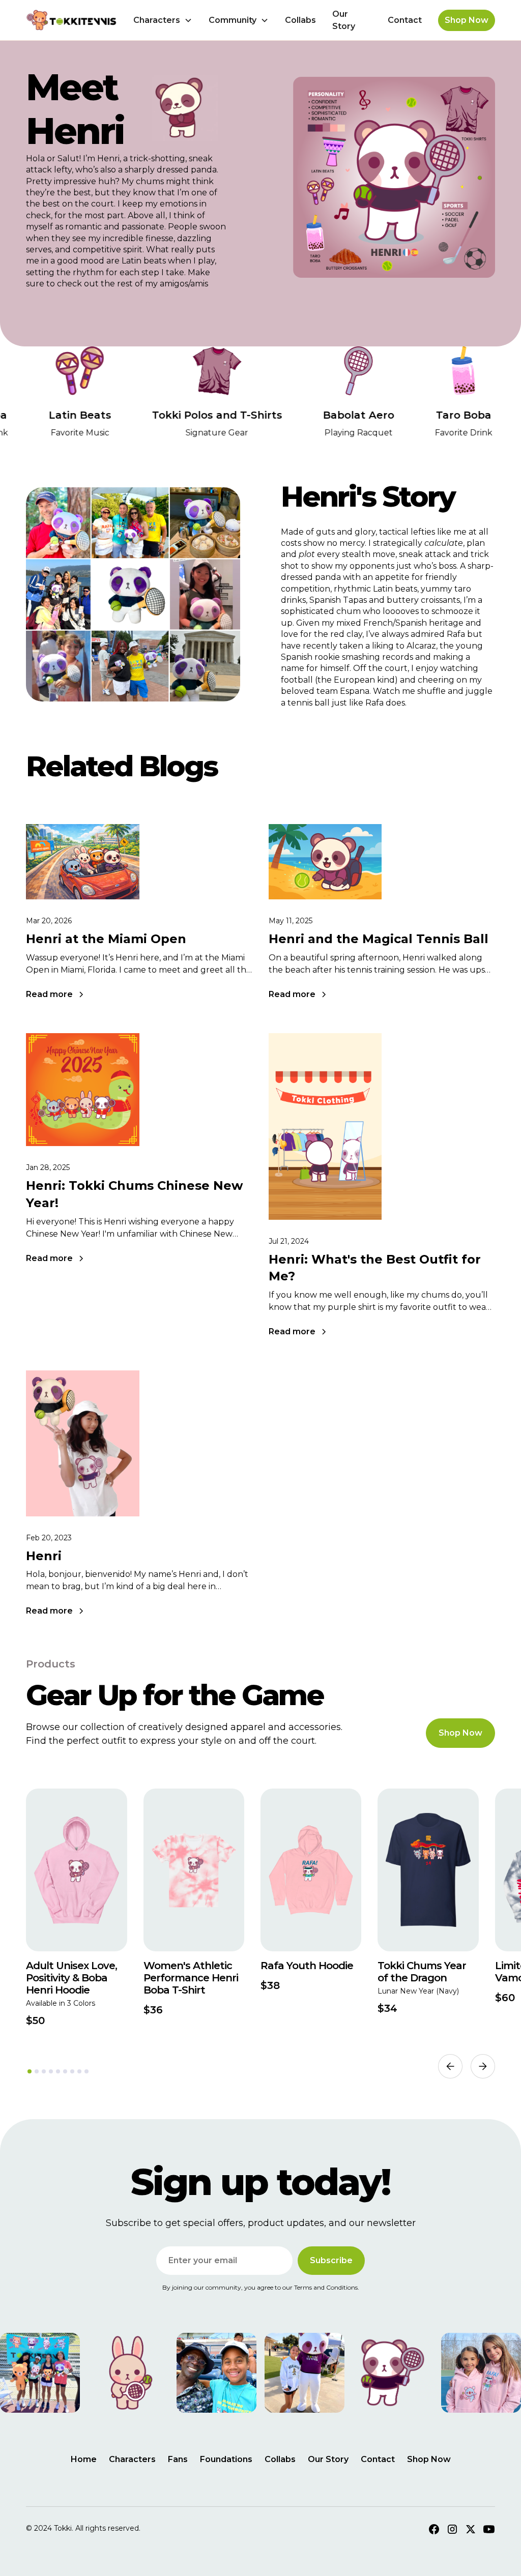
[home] (71, 20)
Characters (132, 2459)
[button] (163, 20)
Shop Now (467, 20)
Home (84, 2459)
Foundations (226, 2459)
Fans (178, 2459)
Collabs (300, 20)
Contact (405, 20)
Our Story (344, 20)
